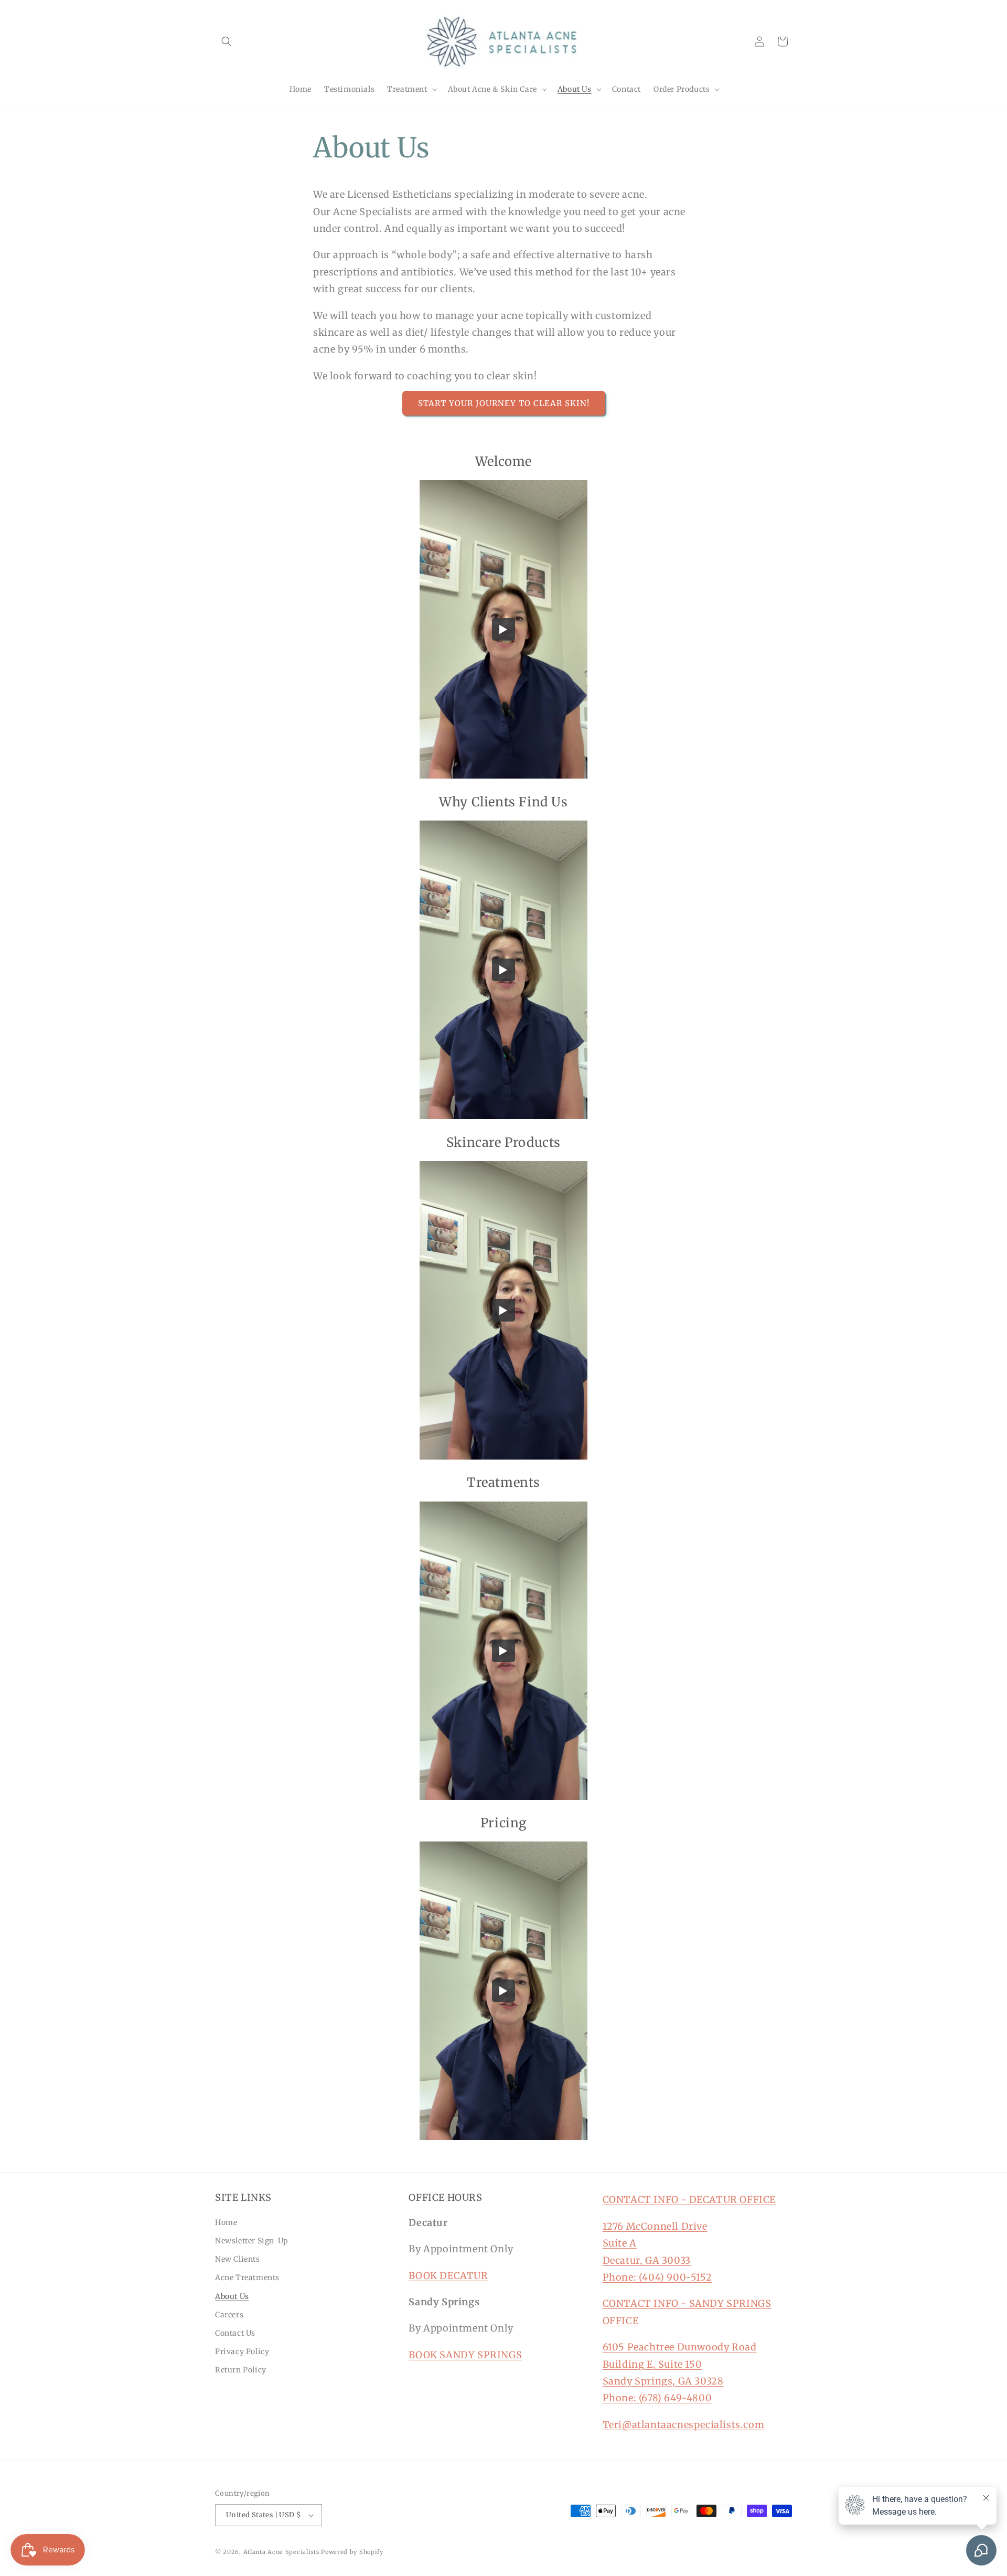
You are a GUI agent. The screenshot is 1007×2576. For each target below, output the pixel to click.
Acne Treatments (247, 2277)
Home (226, 2222)
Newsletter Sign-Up (252, 2241)
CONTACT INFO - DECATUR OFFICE (689, 2200)
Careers (229, 2315)
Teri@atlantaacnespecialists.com (684, 2425)
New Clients (238, 2259)
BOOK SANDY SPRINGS (465, 2355)
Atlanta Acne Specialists (281, 2552)
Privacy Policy (242, 2351)
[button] (227, 41)
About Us (232, 2296)
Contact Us (235, 2333)
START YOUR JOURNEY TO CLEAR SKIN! (504, 403)
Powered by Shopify (352, 2552)
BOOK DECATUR (448, 2276)
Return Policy (241, 2370)
